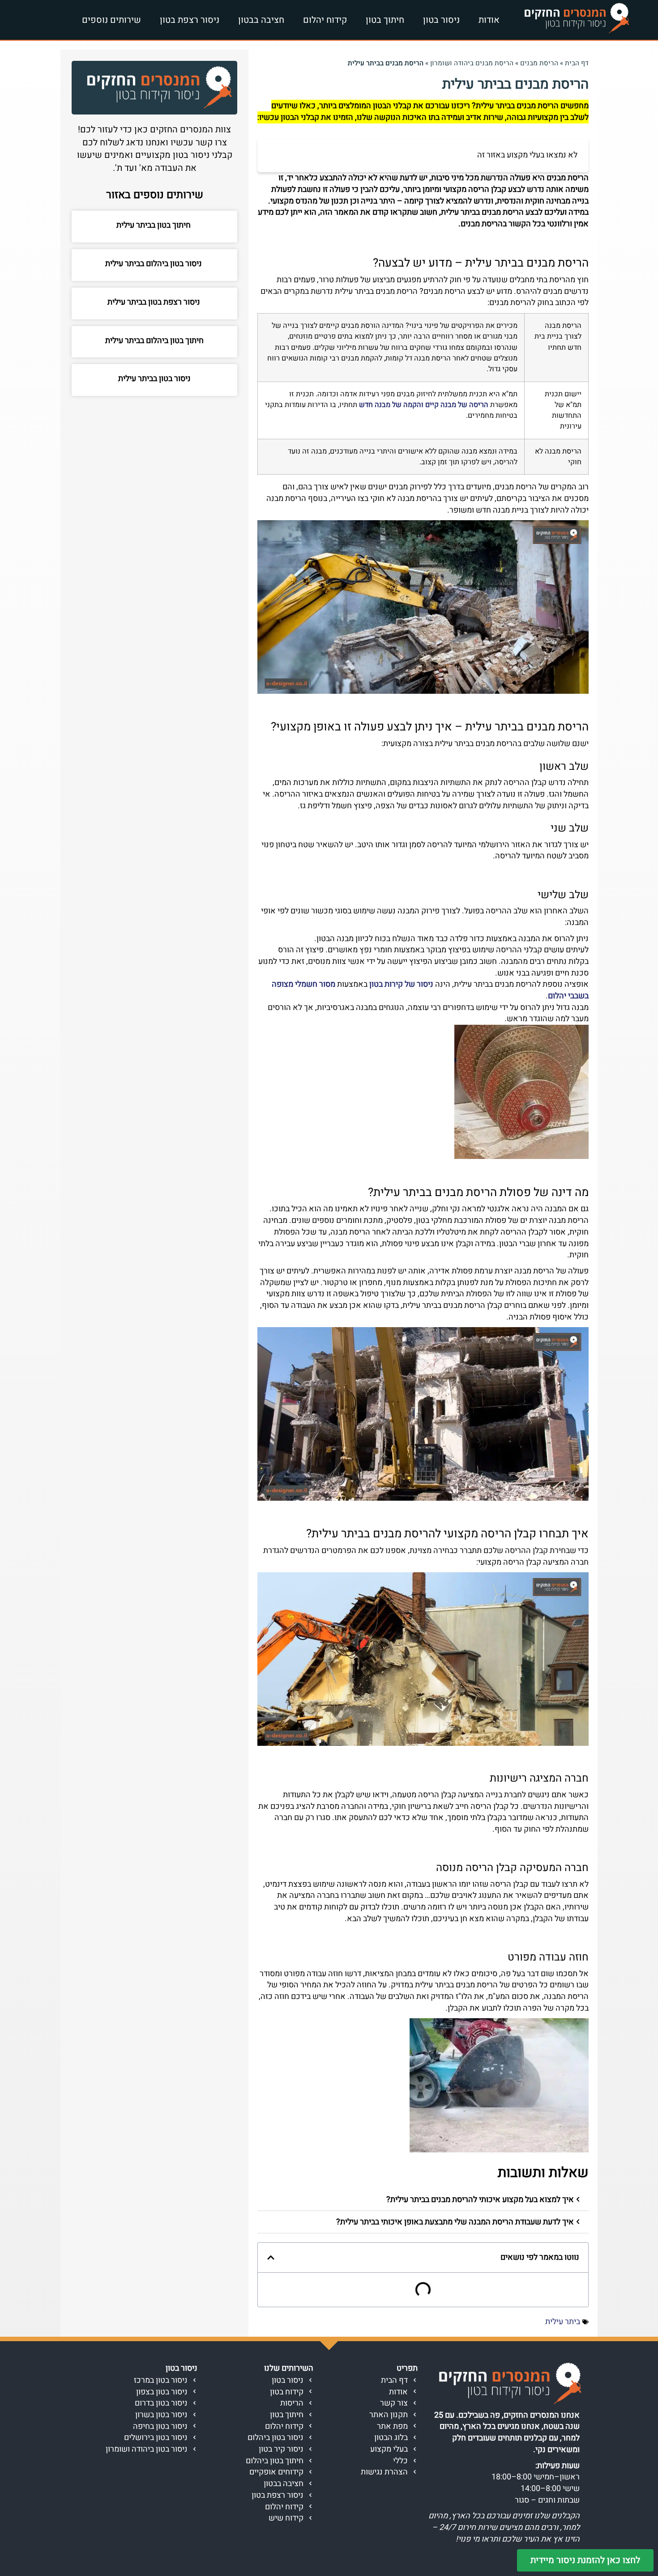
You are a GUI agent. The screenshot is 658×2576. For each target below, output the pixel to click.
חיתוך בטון (385, 20)
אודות (489, 20)
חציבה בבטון (261, 20)
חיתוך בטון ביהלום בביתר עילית (154, 341)
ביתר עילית (563, 2322)
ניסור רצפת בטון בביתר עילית (155, 302)
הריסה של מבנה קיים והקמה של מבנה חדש (424, 405)
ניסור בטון (441, 20)
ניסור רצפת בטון (190, 20)
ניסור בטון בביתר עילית (154, 379)
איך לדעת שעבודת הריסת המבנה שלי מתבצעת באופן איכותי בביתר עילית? (455, 2222)
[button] (423, 2200)
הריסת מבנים (539, 63)
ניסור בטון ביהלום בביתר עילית (154, 264)
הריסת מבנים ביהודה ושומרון (472, 63)
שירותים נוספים (111, 20)
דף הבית (577, 63)
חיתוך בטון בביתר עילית (154, 225)
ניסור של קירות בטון (401, 984)
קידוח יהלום (325, 20)
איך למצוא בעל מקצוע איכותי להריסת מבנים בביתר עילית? (480, 2200)
